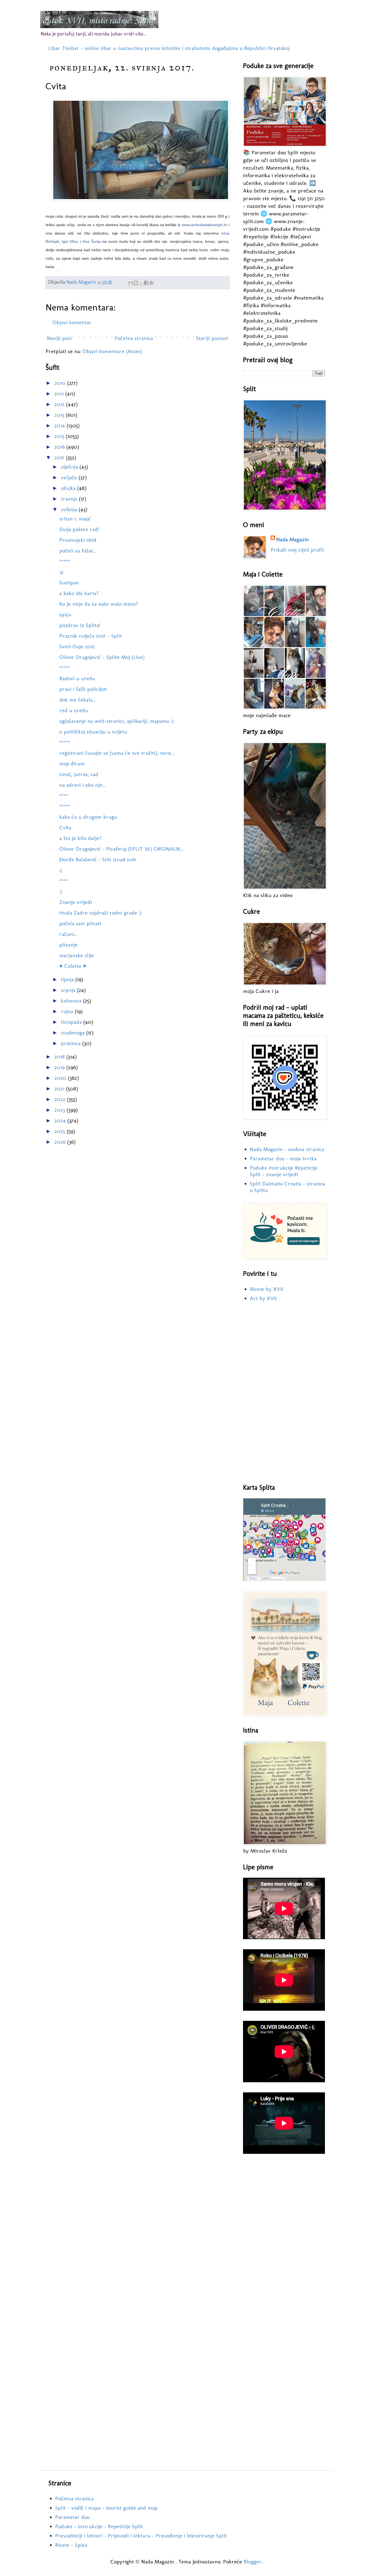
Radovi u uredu (77, 678)
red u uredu (74, 710)
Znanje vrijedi (76, 902)
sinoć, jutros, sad (79, 774)
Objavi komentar (72, 322)
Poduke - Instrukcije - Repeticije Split (99, 2526)
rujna (68, 1011)
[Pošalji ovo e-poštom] (131, 283)
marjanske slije (77, 955)
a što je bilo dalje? (80, 838)
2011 (60, 394)
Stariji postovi (212, 338)
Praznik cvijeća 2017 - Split (91, 636)
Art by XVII (263, 1298)
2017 (60, 457)
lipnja (68, 979)
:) (61, 891)
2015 (60, 436)
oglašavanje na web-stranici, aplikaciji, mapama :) (116, 721)
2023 (60, 1110)
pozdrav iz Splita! (80, 625)
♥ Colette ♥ (73, 966)
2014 (60, 425)
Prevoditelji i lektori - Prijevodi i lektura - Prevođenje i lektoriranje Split (141, 2536)
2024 (61, 1120)
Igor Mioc (70, 241)
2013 (60, 415)
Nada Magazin (292, 539)
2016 (60, 447)
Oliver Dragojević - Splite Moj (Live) (102, 657)
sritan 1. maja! (75, 519)
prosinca (72, 1043)
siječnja (70, 467)
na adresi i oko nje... (82, 785)
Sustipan (69, 582)
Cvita (65, 827)
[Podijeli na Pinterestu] (151, 283)
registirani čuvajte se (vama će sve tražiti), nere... (117, 753)
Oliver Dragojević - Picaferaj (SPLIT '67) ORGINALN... (121, 849)
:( (61, 870)
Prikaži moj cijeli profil (297, 550)
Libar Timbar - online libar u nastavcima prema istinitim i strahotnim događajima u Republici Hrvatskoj (169, 48)
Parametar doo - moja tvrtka (283, 1158)
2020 (61, 1078)
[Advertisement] (284, 1393)
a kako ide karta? (79, 593)
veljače (70, 477)
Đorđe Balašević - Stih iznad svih (98, 859)
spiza (65, 614)
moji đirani (72, 764)
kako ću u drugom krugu (88, 817)
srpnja (69, 990)
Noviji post (59, 338)
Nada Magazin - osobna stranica (287, 1149)
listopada (72, 1022)
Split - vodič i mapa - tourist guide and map (106, 2508)
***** (65, 561)
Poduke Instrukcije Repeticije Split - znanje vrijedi (284, 1171)
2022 (61, 1099)
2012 (60, 404)
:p (61, 572)
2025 (60, 1131)
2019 (60, 1067)
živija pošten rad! (79, 529)
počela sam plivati (80, 923)
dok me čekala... (78, 700)
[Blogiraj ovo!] (136, 283)
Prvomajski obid (78, 540)
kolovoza (72, 1001)
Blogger (253, 2562)
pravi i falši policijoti (83, 689)
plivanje (68, 945)
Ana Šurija (92, 241)
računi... (68, 934)
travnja (70, 499)
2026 (61, 1142)
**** (64, 795)
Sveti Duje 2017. (78, 646)
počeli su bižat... (78, 551)
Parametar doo (72, 2517)
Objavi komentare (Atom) (112, 351)
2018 (60, 1057)
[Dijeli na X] (141, 283)
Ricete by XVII (266, 1289)
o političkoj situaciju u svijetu (93, 732)
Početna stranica (134, 338)
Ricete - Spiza (71, 2545)
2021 (60, 1089)
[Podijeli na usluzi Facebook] (146, 283)
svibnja (70, 509)
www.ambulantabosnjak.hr (205, 225)
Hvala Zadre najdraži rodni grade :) (100, 913)
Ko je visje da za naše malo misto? (99, 604)
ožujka (69, 488)
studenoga (74, 1033)
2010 (61, 383)
